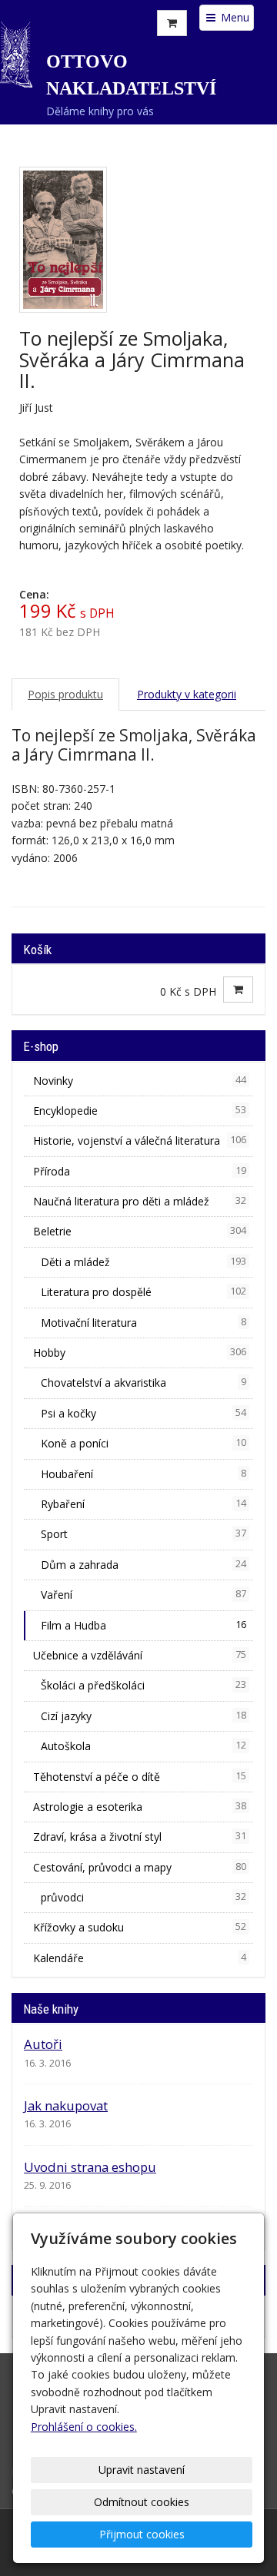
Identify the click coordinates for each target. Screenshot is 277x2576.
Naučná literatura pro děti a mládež (140, 1201)
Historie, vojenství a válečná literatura (140, 1140)
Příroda (140, 1171)
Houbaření (144, 1474)
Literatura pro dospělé (144, 1292)
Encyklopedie (140, 1111)
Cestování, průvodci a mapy (140, 1867)
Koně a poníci (144, 1443)
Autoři (43, 2044)
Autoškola (144, 1746)
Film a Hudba (144, 1625)
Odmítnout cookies (142, 2502)
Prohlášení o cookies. (84, 2427)
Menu (234, 17)
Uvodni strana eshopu (90, 2167)
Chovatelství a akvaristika (144, 1382)
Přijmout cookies (142, 2534)
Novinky (140, 1081)
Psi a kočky (144, 1413)
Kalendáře (140, 1958)
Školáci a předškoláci (144, 1685)
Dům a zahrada (144, 1565)
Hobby (140, 1353)
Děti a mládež (144, 1262)
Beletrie (140, 1231)
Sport (144, 1534)
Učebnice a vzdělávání (140, 1655)
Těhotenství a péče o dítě (140, 1777)
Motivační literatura (144, 1323)
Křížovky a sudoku (140, 1927)
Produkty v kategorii (187, 694)
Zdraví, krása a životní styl (140, 1837)
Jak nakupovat (66, 2105)
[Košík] (172, 23)
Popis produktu (65, 694)
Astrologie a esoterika (140, 1807)
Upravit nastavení (142, 2470)
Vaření (144, 1595)
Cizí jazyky (144, 1716)
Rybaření (144, 1504)
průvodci (144, 1897)
